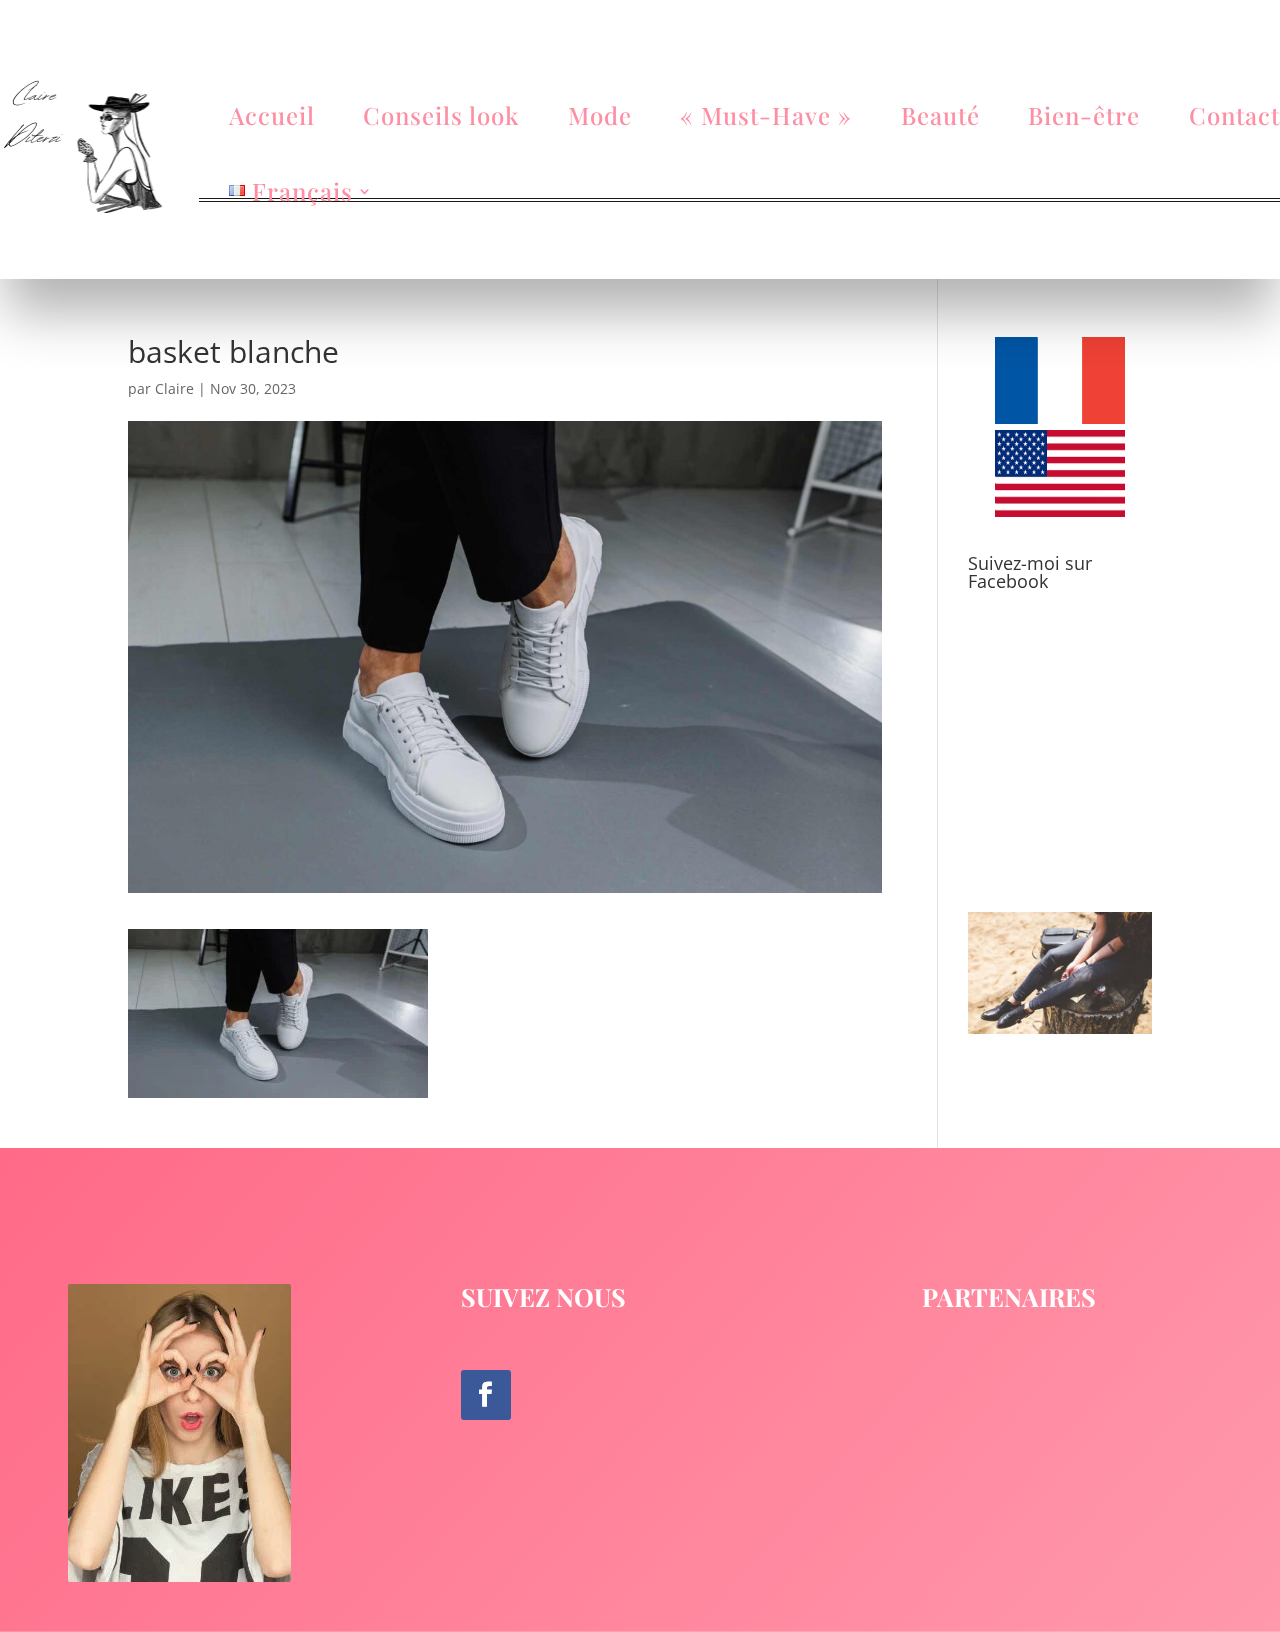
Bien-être (1084, 115)
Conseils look (441, 115)
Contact (1234, 115)
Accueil (272, 115)
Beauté (940, 115)
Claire (174, 388)
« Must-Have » (766, 115)
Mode (600, 115)
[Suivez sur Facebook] (486, 1395)
